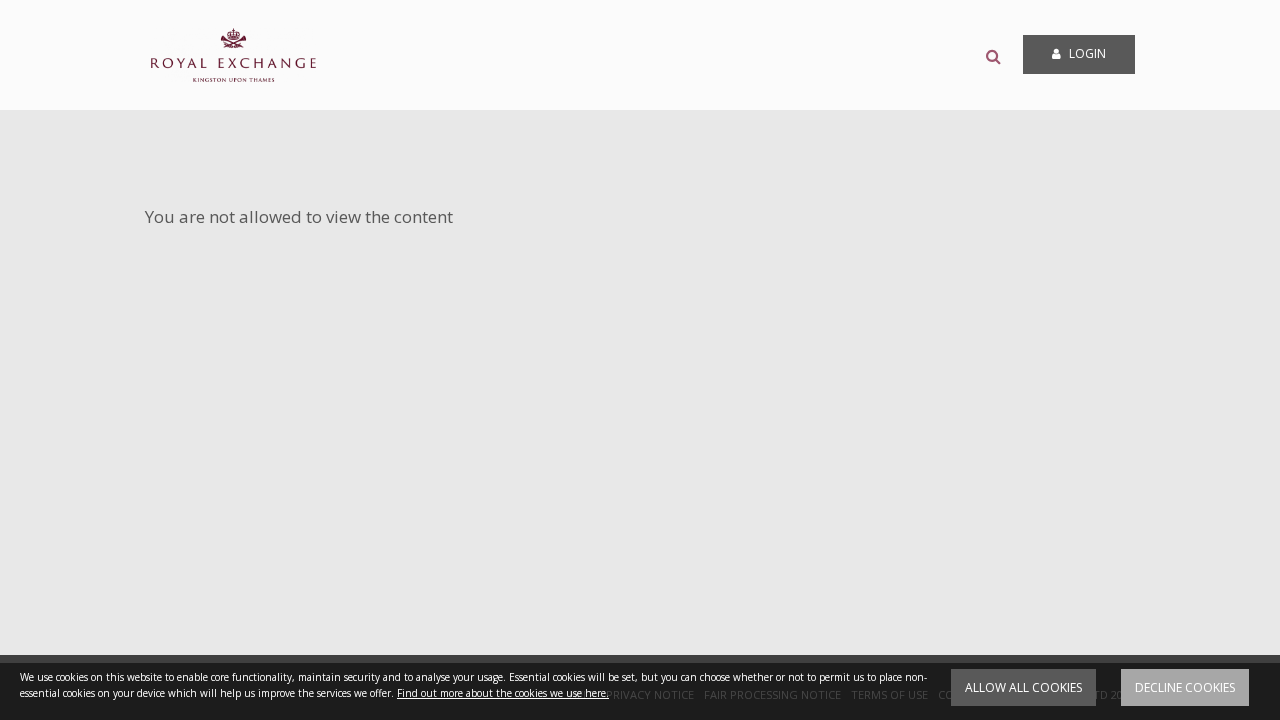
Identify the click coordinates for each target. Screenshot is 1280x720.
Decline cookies (1185, 687)
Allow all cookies (1023, 687)
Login (1086, 53)
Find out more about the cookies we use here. (503, 693)
